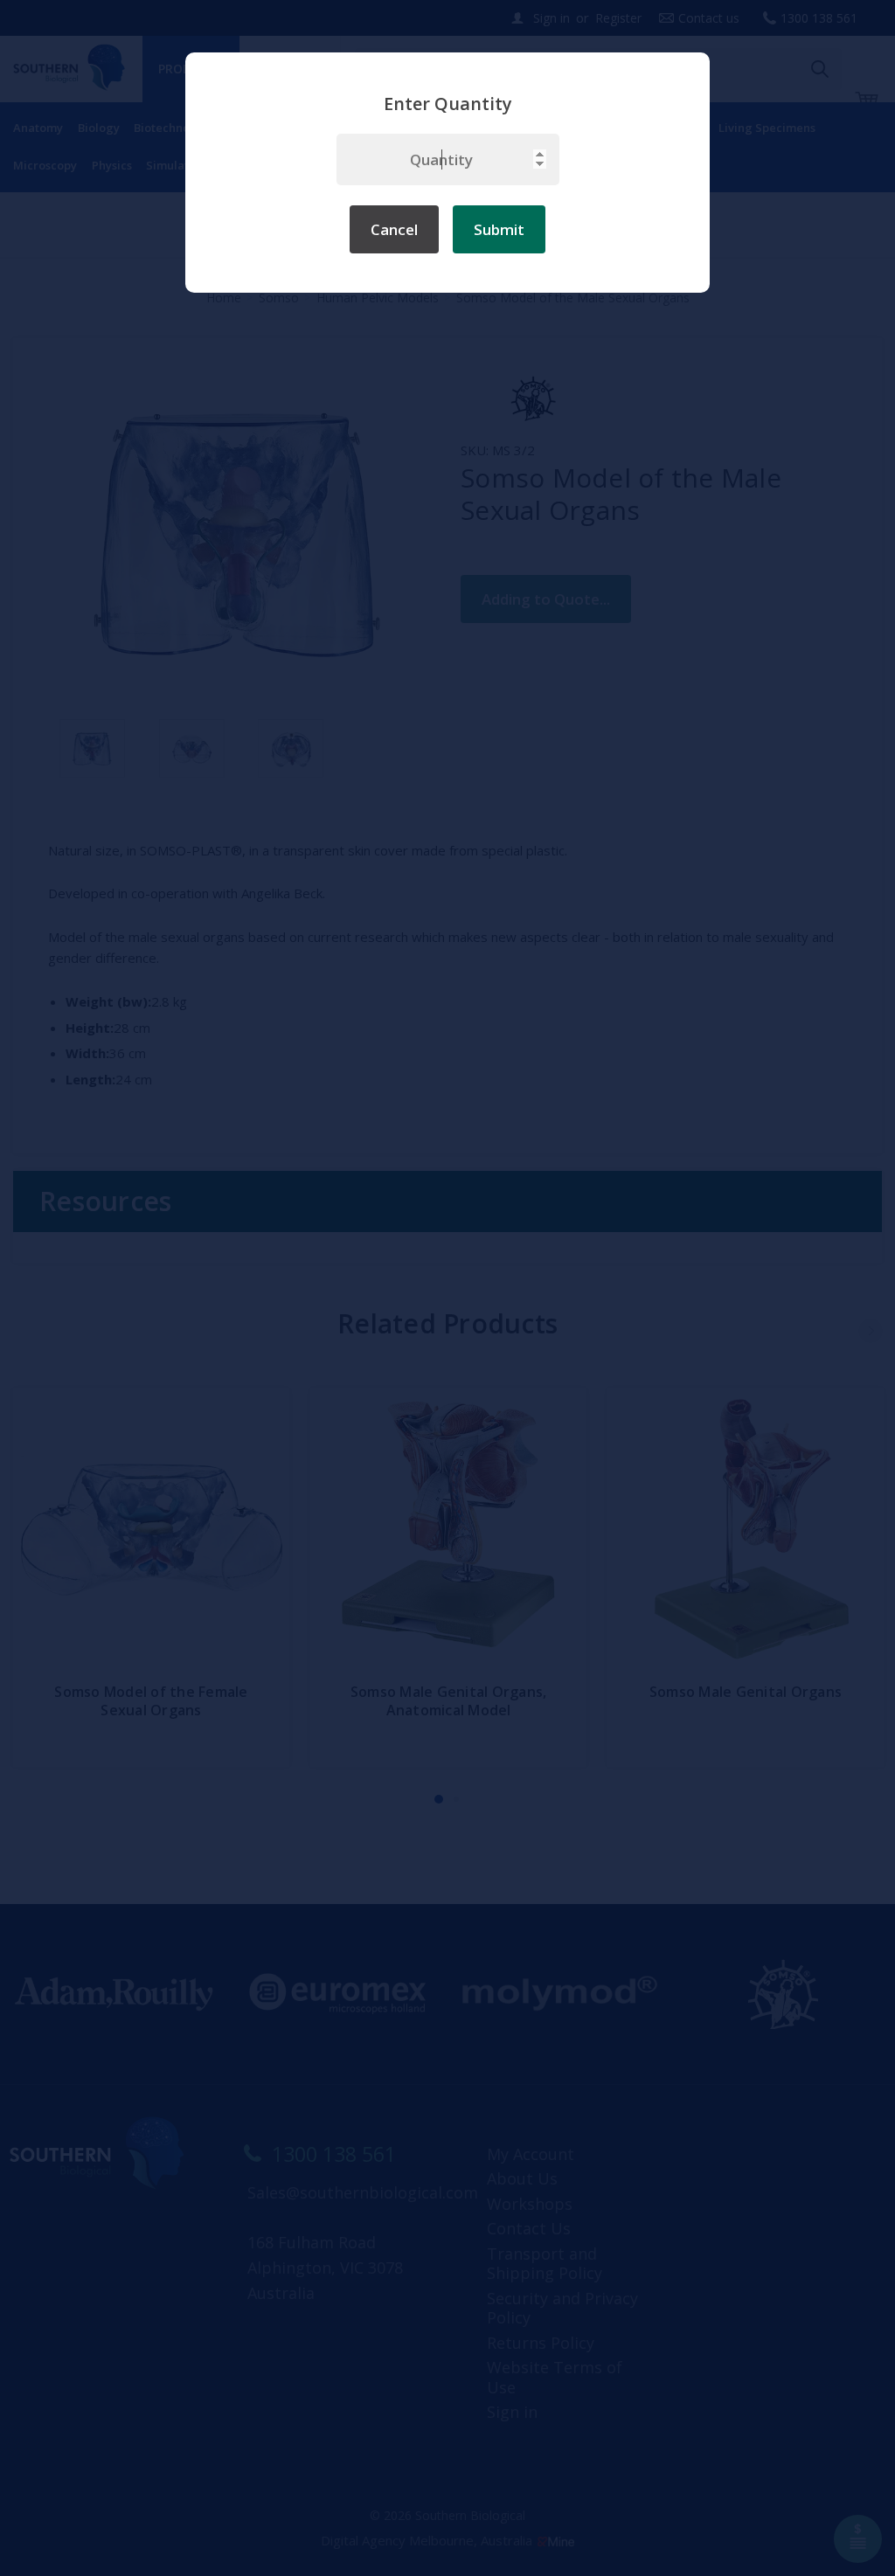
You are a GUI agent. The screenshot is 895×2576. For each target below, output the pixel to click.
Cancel (394, 229)
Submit (499, 229)
